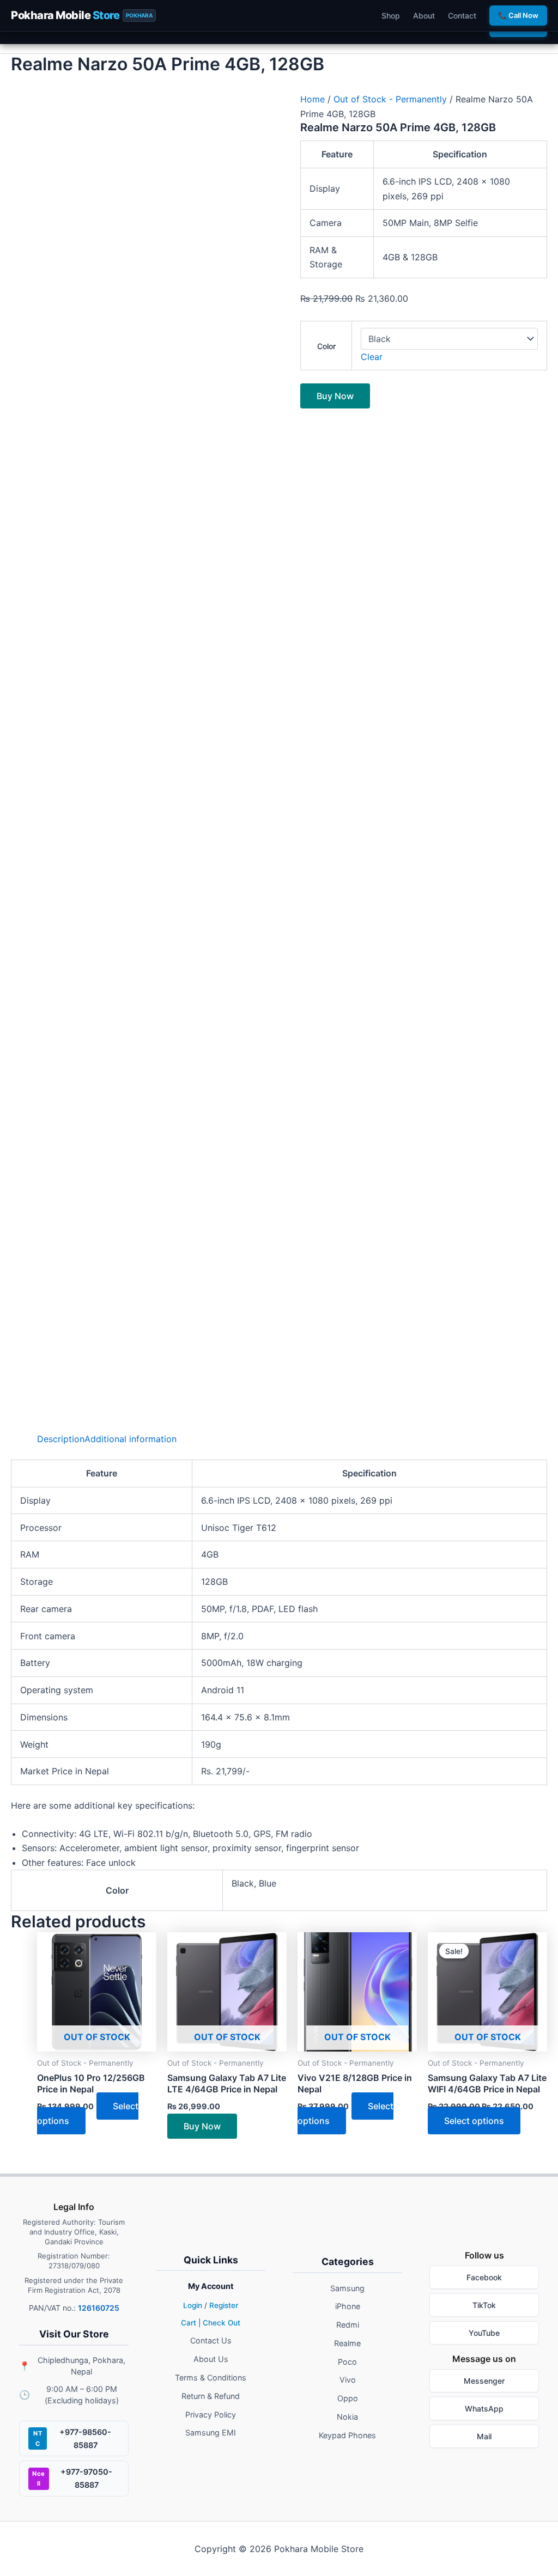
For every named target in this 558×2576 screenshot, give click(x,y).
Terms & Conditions (211, 2377)
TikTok (484, 2305)
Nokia (347, 2417)
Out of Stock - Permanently (390, 99)
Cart (189, 2323)
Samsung (347, 2288)
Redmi (348, 2325)
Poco (347, 2362)
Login (193, 2305)
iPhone (348, 2306)
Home (313, 99)
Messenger (484, 2381)
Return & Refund (211, 2396)
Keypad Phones (347, 2435)
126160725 (99, 2308)
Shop (391, 16)
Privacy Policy (211, 2415)
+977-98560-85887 (72, 2438)
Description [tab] (61, 1439)
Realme (347, 2343)
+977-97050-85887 (72, 2478)
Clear (372, 357)
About (424, 16)
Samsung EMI (211, 2432)
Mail (484, 2436)
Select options (345, 2113)
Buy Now (335, 396)
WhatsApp (484, 2409)
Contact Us (211, 2340)
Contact (462, 16)
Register (224, 2305)
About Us (211, 2359)
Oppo (348, 2398)
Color (326, 346)
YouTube (484, 2333)
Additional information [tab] (131, 1439)
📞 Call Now (518, 15)
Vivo (348, 2380)
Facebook (484, 2277)
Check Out (222, 2323)
